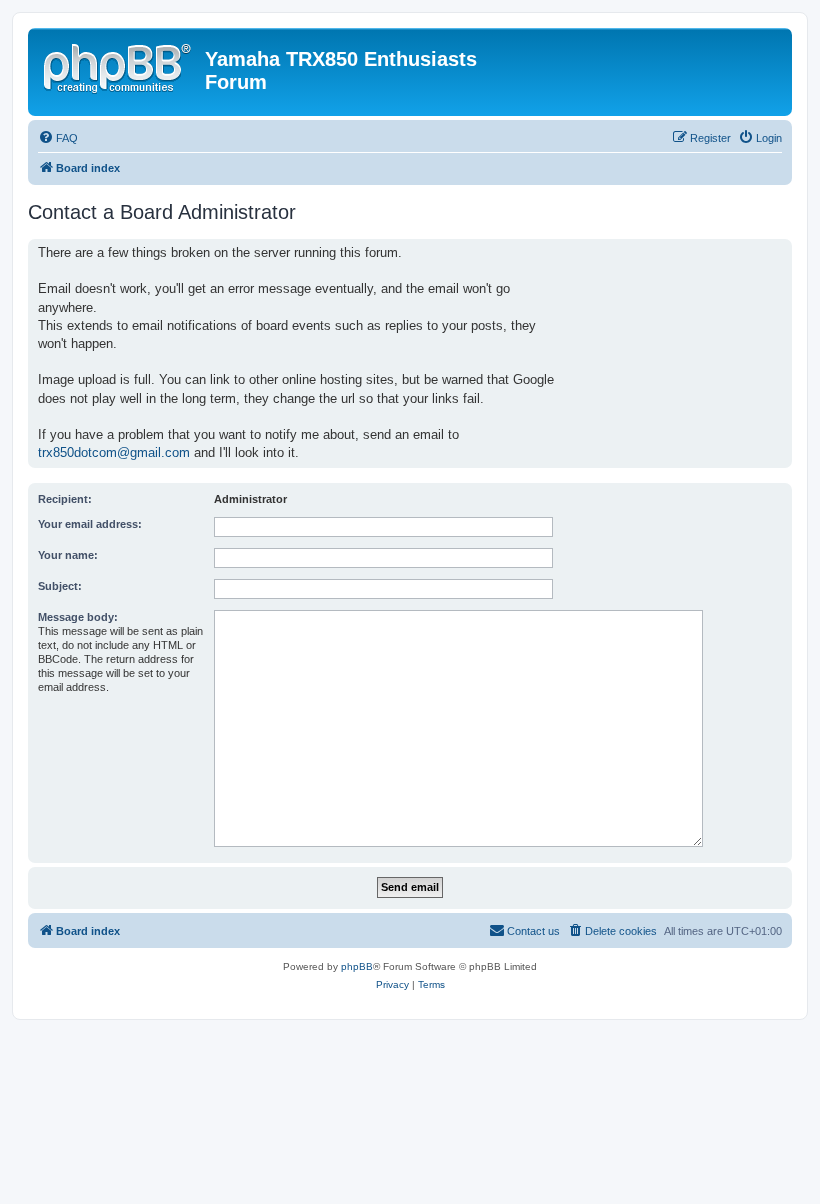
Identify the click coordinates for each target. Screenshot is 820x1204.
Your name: (68, 555)
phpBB (357, 966)
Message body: (78, 617)
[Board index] (119, 65)
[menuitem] (58, 138)
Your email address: (90, 524)
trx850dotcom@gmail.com (114, 452)
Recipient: (65, 499)
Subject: (60, 586)
